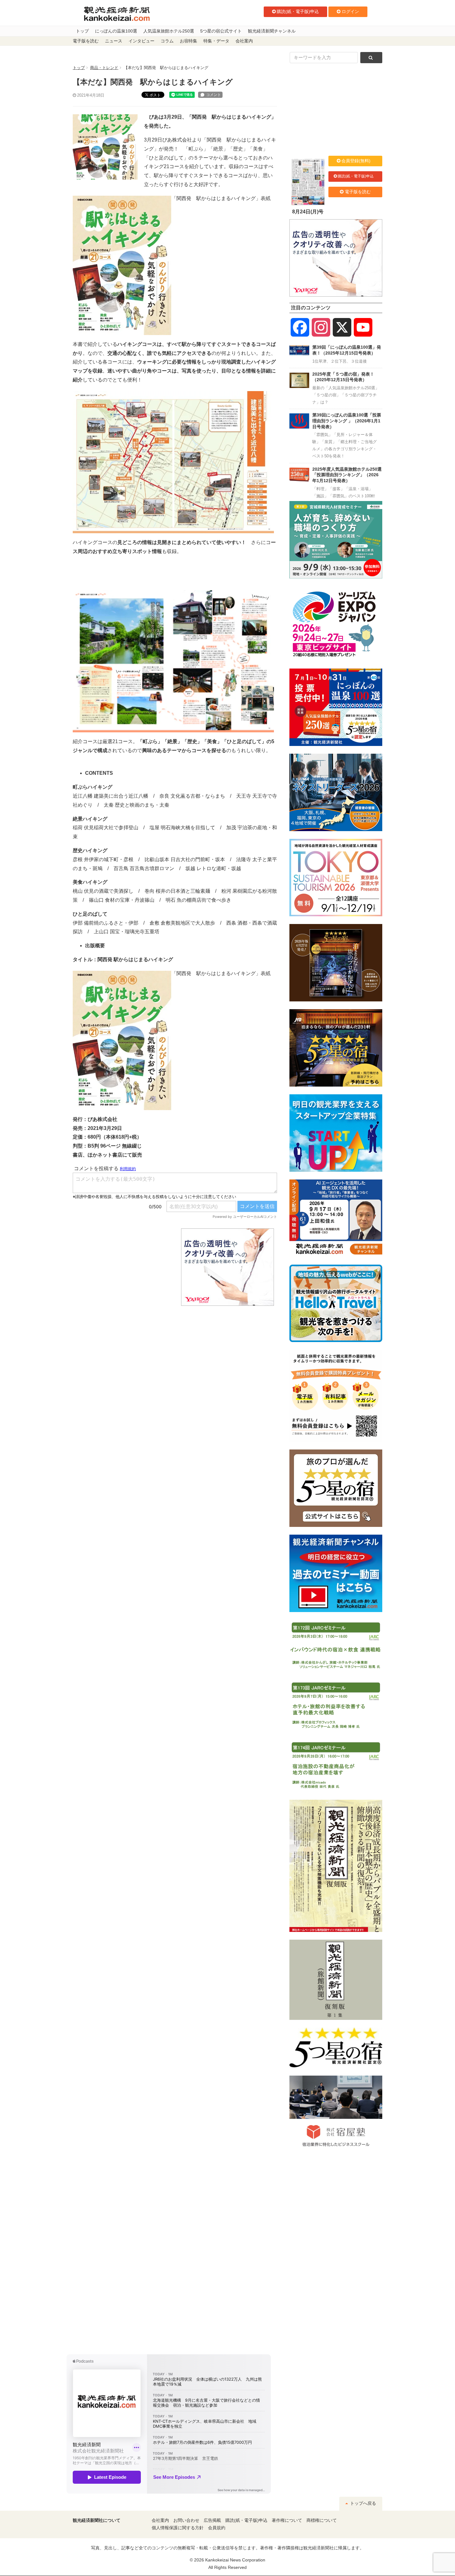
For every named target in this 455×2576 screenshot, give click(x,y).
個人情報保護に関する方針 (178, 2528)
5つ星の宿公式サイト (221, 31)
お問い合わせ (186, 2520)
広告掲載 (212, 2520)
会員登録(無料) (356, 161)
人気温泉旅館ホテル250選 (169, 31)
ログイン (350, 11)
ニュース (114, 41)
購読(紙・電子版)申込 (298, 11)
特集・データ (216, 41)
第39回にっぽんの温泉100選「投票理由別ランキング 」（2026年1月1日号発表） (347, 421)
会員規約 (217, 2528)
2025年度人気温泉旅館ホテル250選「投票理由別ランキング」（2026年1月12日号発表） (347, 475)
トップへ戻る (362, 2503)
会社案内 (244, 41)
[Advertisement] (122, 1267)
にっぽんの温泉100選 (116, 31)
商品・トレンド (104, 68)
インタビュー (141, 41)
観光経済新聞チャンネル (272, 31)
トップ (82, 31)
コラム (167, 41)
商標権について (322, 2520)
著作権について (287, 2520)
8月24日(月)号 (308, 212)
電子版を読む (86, 41)
